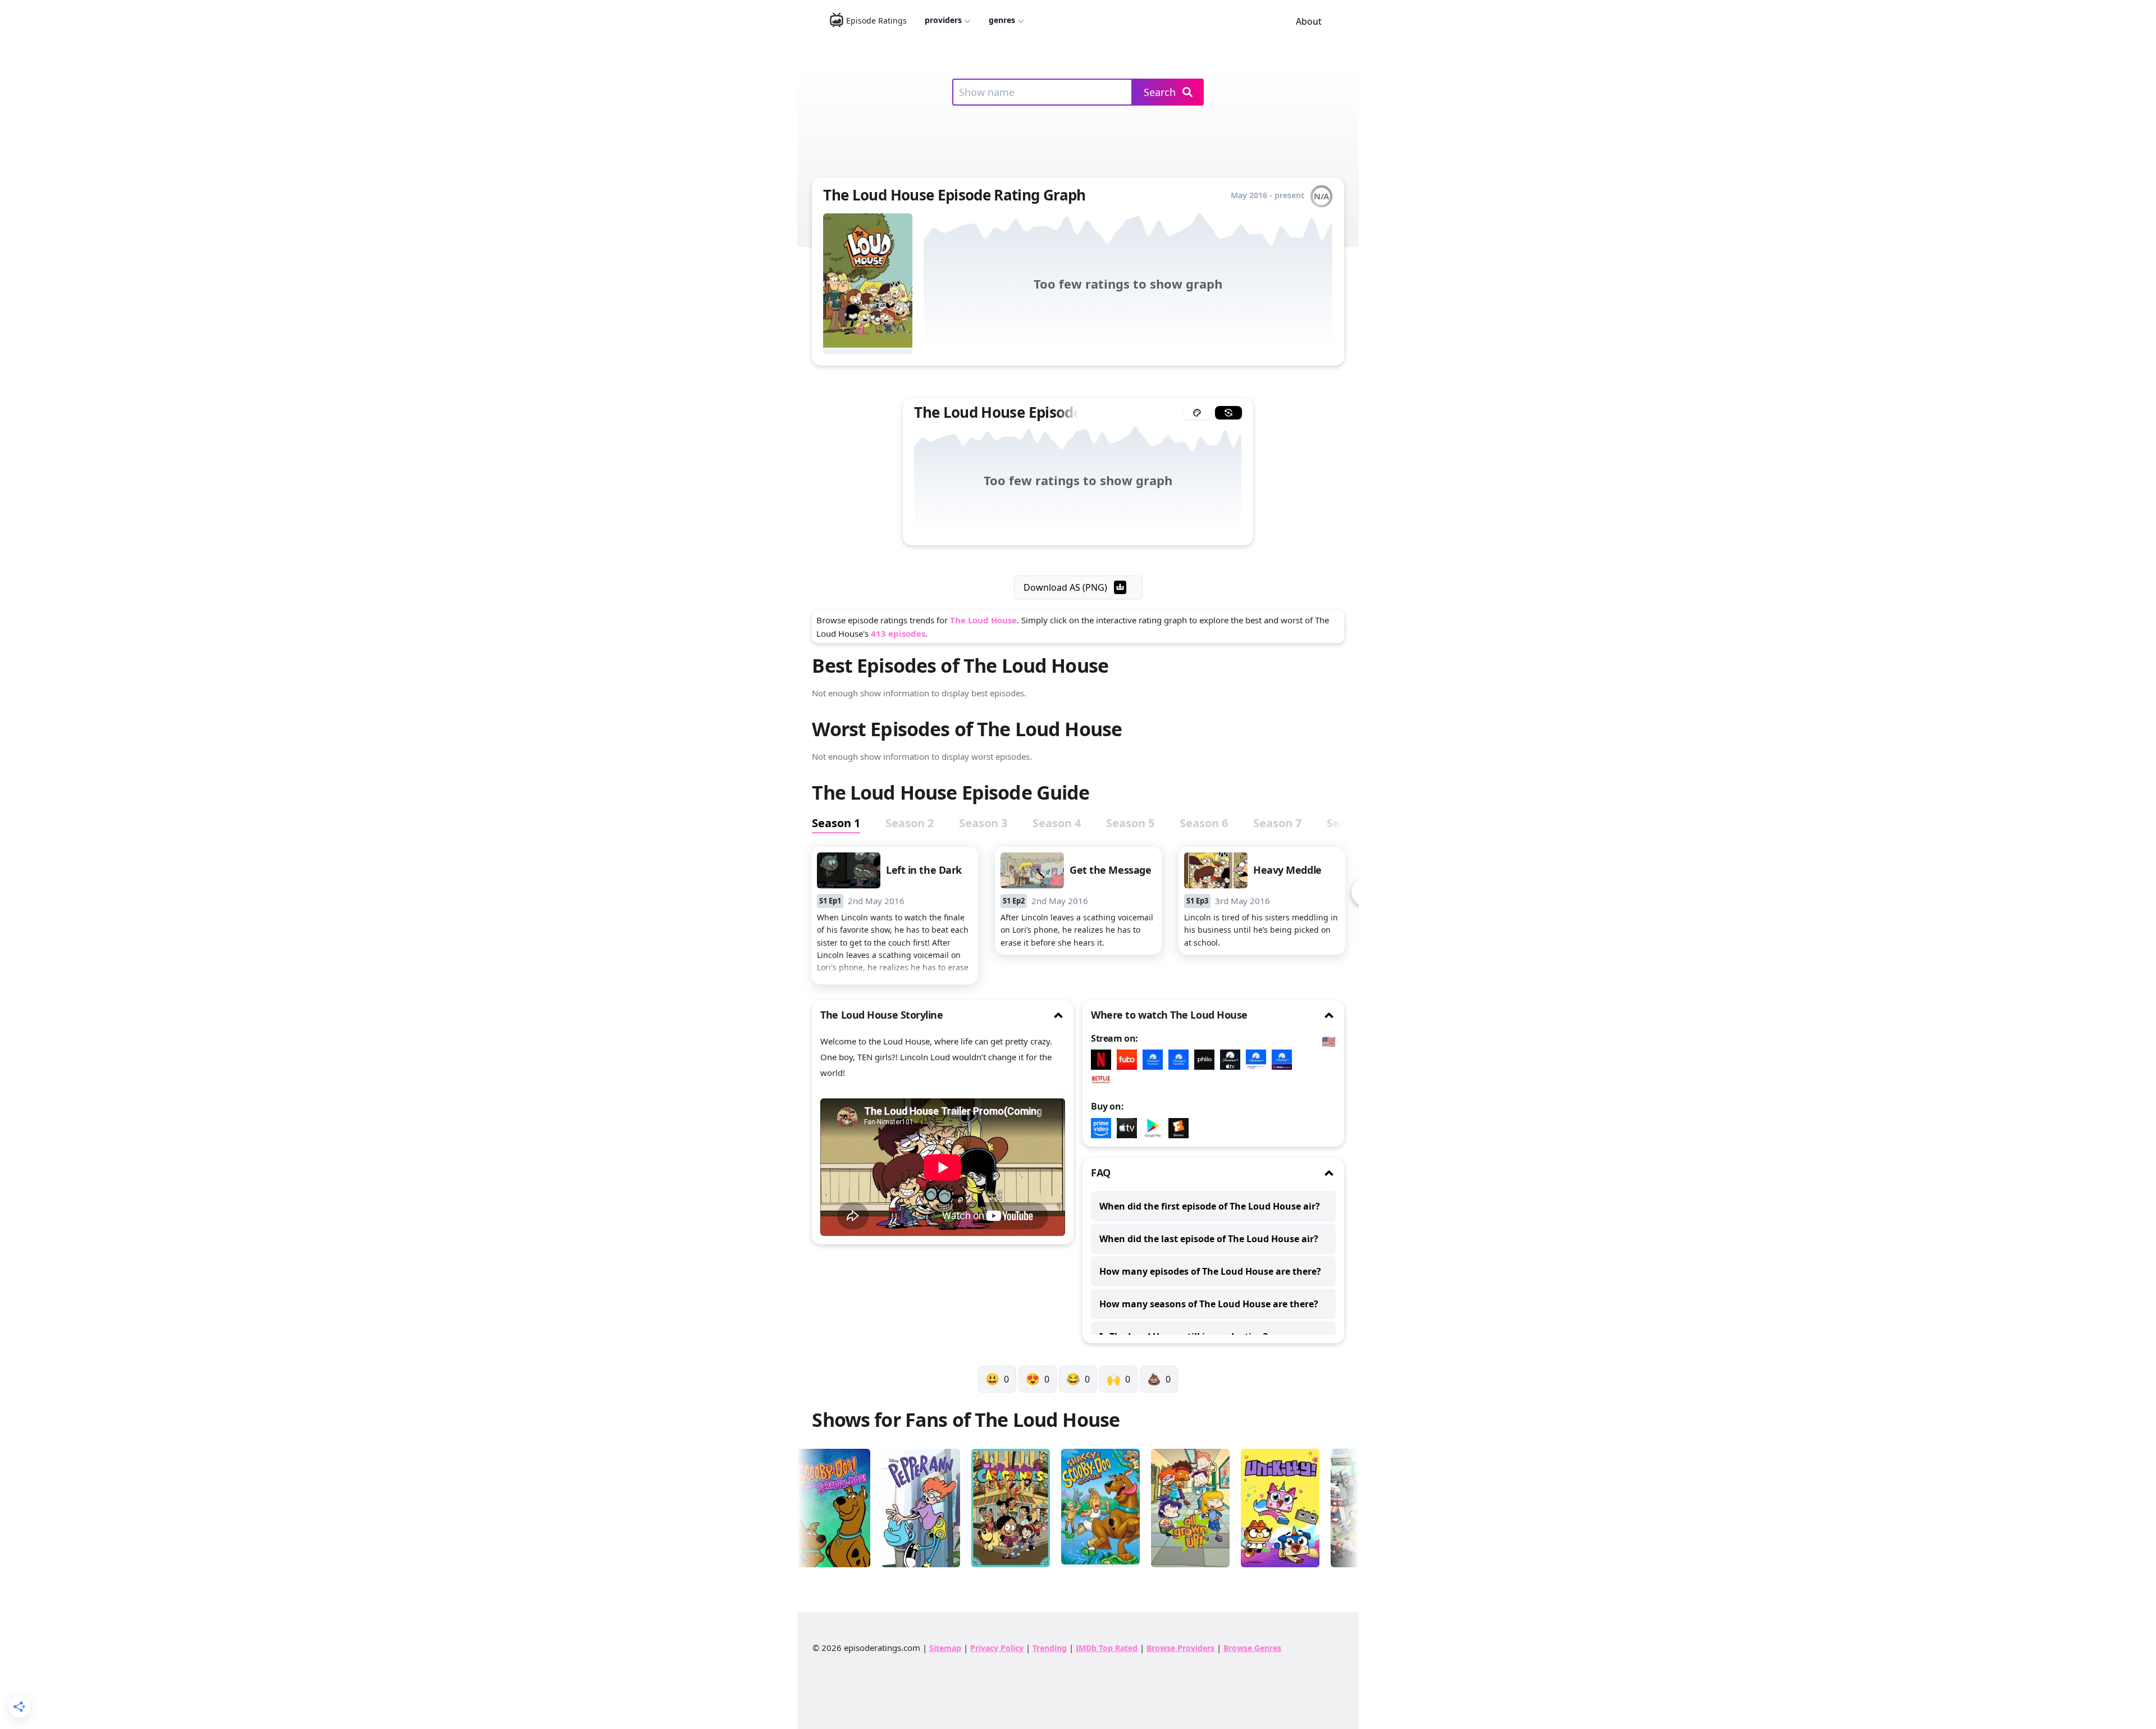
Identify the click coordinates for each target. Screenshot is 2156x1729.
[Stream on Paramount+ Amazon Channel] (1259, 1060)
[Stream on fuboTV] (1130, 1060)
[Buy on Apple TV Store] (1130, 1128)
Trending (1050, 1648)
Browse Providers (1180, 1648)
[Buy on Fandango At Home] (1181, 1128)
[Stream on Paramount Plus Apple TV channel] (1233, 1060)
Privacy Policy (997, 1648)
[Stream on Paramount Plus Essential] (1181, 1060)
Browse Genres (1252, 1648)
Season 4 (1057, 823)
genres (1002, 20)
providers (943, 20)
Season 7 (1277, 823)
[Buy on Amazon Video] (1104, 1128)
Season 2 (910, 823)
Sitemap (945, 1648)
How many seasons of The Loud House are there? (1209, 1304)
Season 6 (1204, 823)
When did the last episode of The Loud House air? (1209, 1239)
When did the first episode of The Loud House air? (1210, 1206)
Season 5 (1130, 823)
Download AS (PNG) (1065, 587)
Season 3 (983, 823)
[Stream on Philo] (1207, 1060)
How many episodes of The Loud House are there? (1210, 1271)
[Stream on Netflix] (1104, 1060)
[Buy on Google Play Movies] (1155, 1128)
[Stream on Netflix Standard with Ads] (1104, 1080)
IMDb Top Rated (1107, 1648)
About (1309, 21)
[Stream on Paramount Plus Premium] (1155, 1060)
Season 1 (836, 823)
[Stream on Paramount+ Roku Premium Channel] (1285, 1060)
